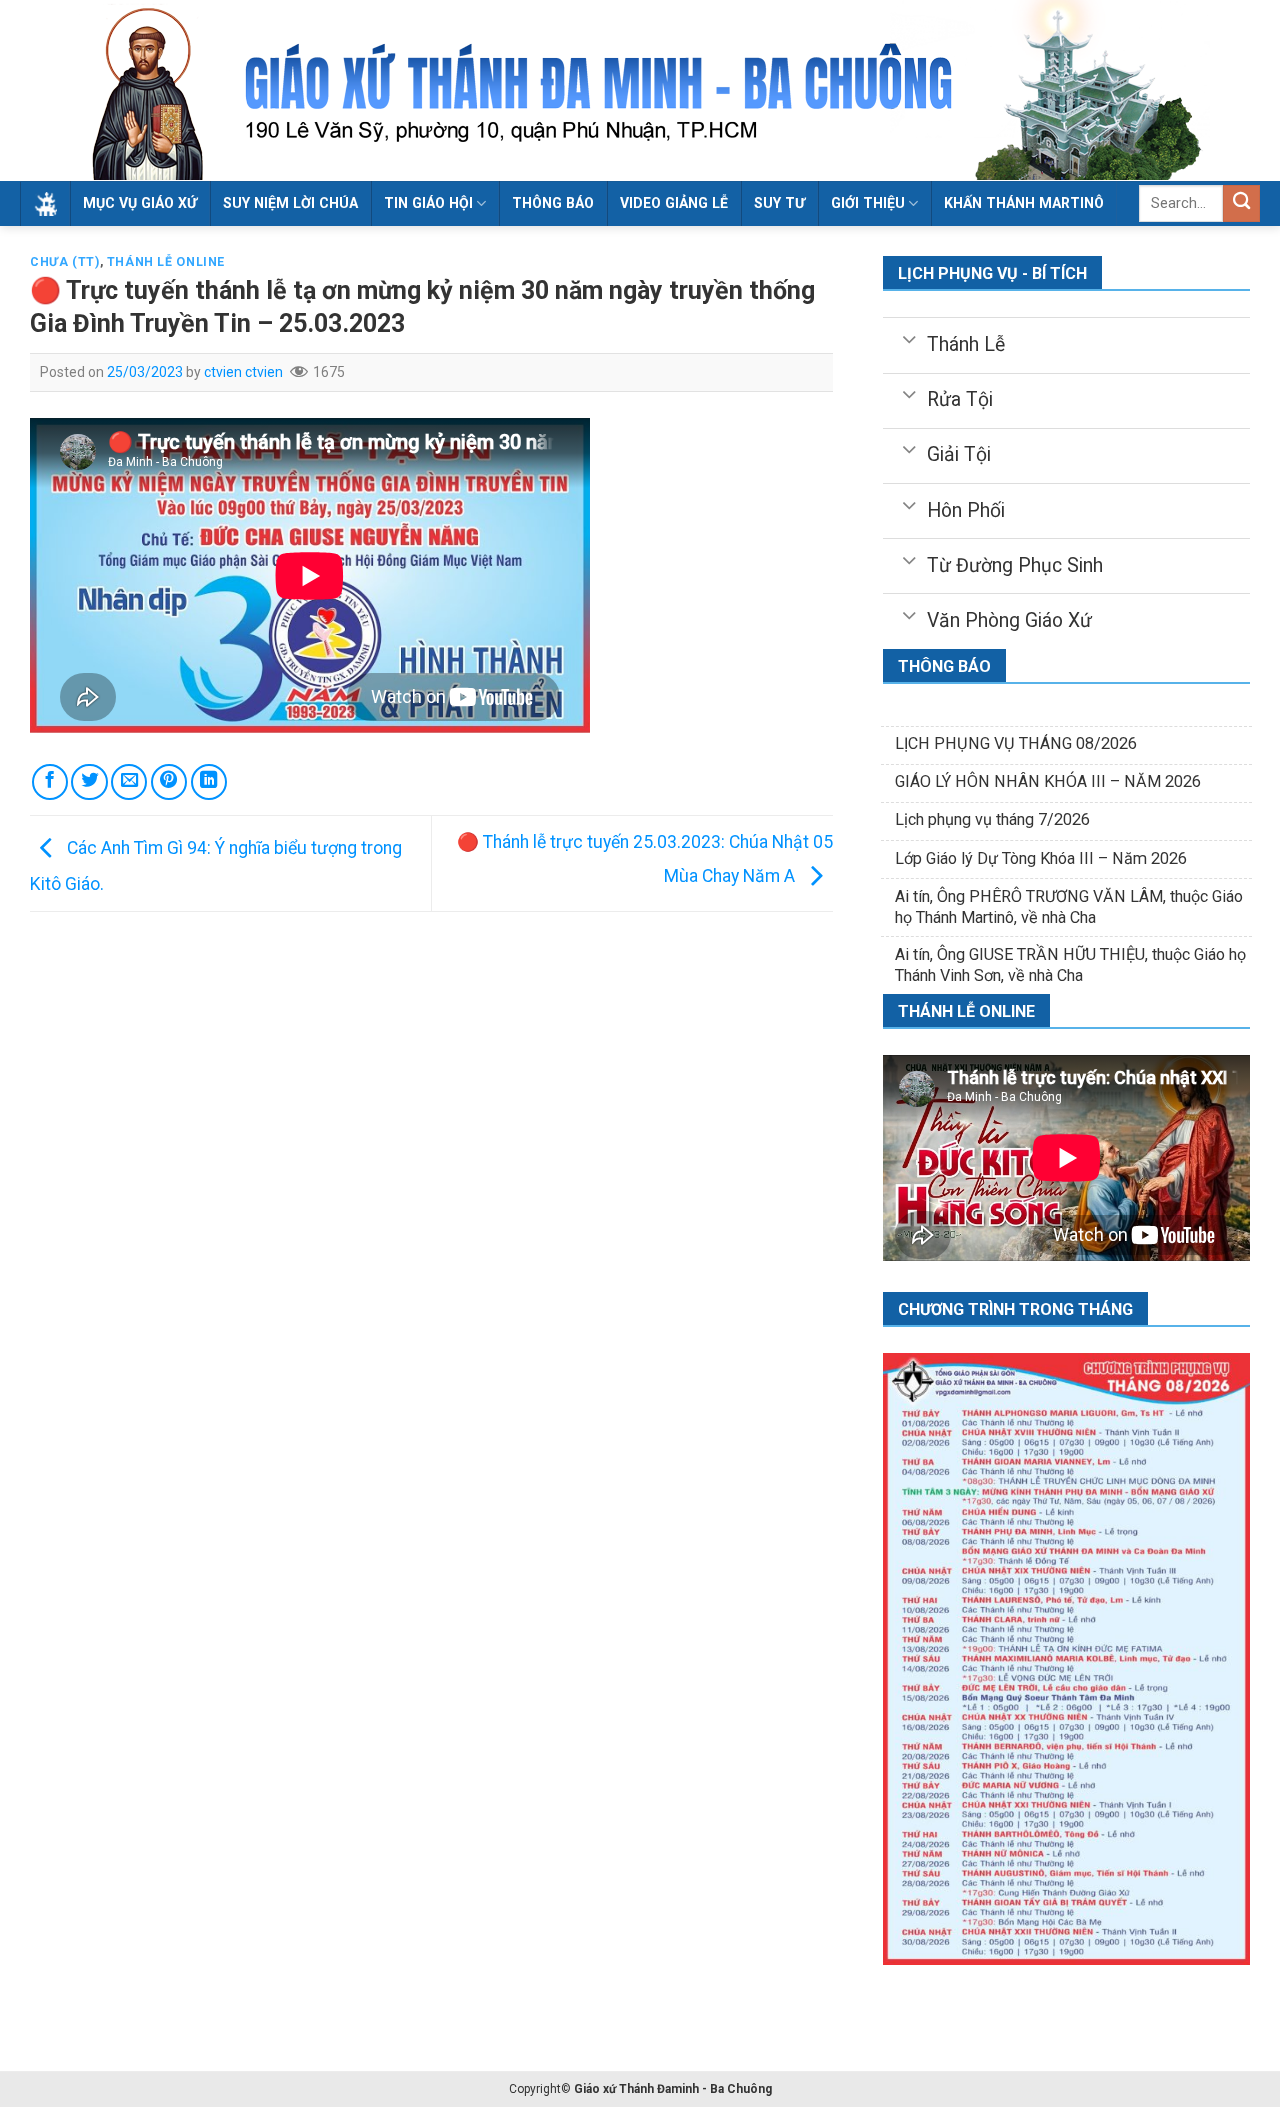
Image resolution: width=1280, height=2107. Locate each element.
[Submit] (1241, 203)
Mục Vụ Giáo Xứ (140, 203)
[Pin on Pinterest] (169, 782)
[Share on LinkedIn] (209, 782)
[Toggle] (909, 338)
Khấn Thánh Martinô (1024, 203)
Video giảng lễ (674, 203)
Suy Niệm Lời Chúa (290, 203)
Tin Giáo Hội (428, 203)
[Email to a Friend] (129, 782)
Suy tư (779, 203)
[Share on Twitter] (89, 782)
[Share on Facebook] (50, 782)
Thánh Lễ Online (166, 262)
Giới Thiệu (868, 203)
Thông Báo (553, 203)
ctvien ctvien (243, 372)
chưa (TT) (65, 262)
